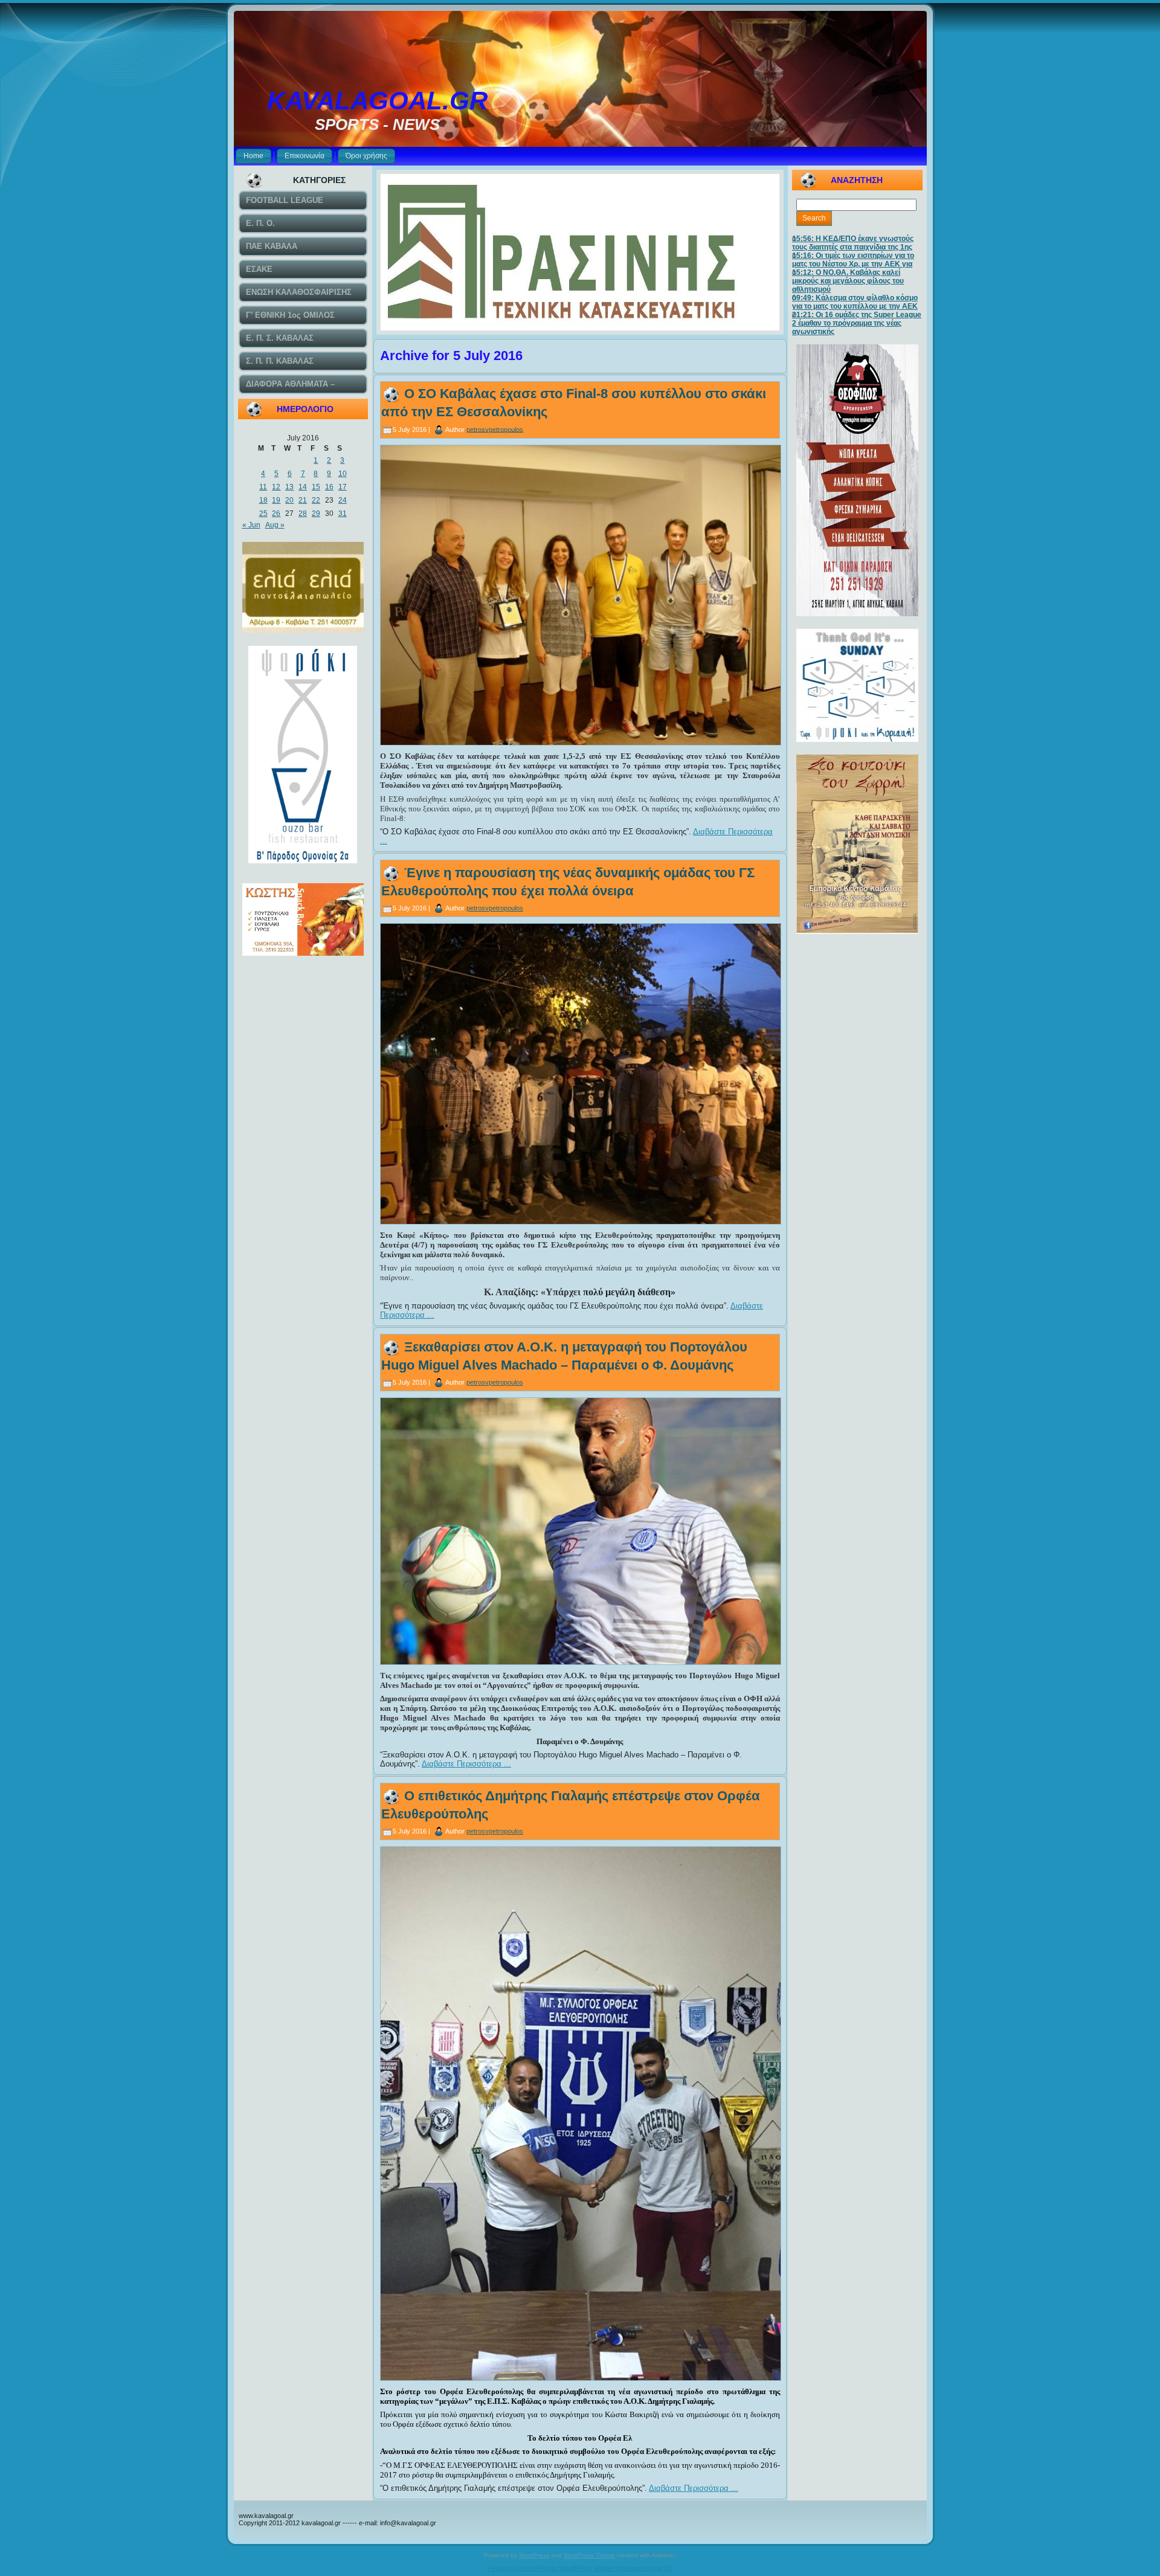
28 (303, 514)
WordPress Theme (589, 2555)
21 (303, 500)
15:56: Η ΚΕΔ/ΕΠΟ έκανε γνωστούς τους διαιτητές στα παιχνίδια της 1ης (853, 243)
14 (303, 487)
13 (289, 487)
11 (263, 487)
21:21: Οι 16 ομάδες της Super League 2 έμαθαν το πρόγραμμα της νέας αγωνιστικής (857, 323)
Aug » (275, 525)
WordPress (534, 2555)
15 (316, 487)
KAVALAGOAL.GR (377, 101)
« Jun (251, 525)
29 (316, 514)
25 (263, 514)
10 (343, 474)
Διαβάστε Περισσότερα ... (466, 1764)
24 (343, 500)
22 (316, 500)
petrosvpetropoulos (495, 429)
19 (276, 500)
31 (343, 514)
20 (289, 500)
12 (276, 487)
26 (276, 514)
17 (343, 487)
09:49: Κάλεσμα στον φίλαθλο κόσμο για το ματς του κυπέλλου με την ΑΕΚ (855, 302)
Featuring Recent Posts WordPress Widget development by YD (580, 2568)
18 (263, 500)
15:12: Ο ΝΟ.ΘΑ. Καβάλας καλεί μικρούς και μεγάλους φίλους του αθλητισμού (848, 281)
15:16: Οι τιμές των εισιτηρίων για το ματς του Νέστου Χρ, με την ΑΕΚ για (853, 260)
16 (329, 487)
